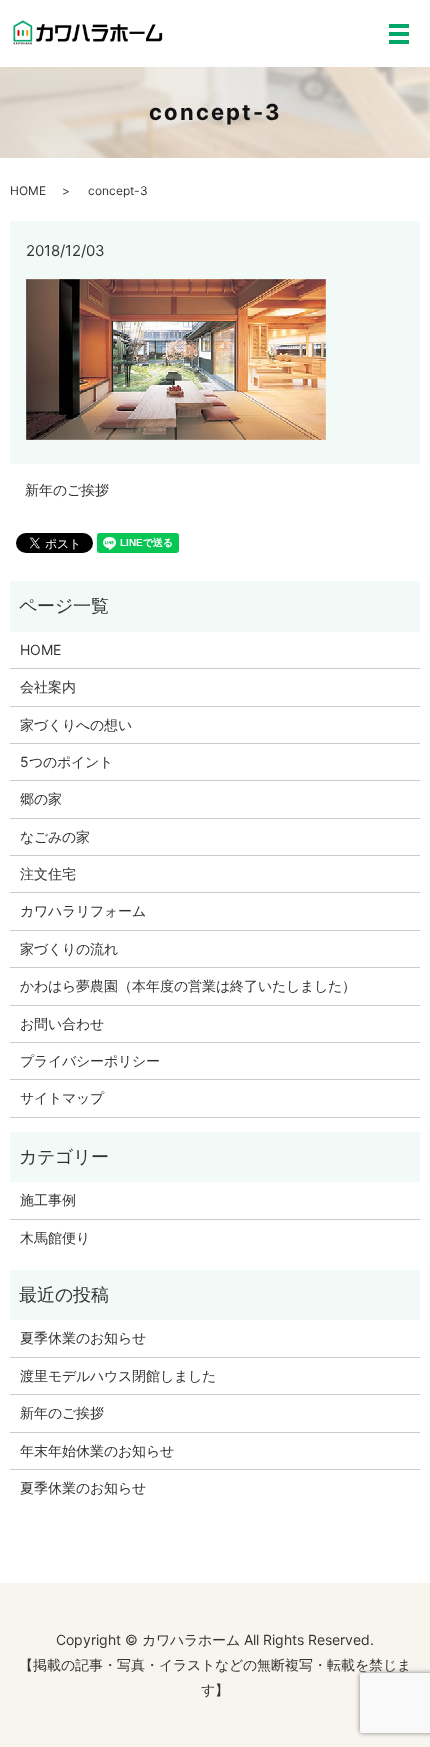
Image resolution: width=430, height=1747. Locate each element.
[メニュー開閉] (399, 34)
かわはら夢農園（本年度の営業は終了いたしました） (188, 985)
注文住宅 (48, 873)
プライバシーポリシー (90, 1060)
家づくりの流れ (69, 948)
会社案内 (48, 686)
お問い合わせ (62, 1023)
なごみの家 (55, 836)
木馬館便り (55, 1237)
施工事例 (48, 1199)
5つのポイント (66, 761)
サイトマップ (62, 1097)
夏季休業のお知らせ (83, 1337)
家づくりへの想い (76, 724)
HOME (28, 190)
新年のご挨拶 (67, 489)
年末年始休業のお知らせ (97, 1450)
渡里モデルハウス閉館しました (118, 1375)
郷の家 (41, 798)
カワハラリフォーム (83, 910)
